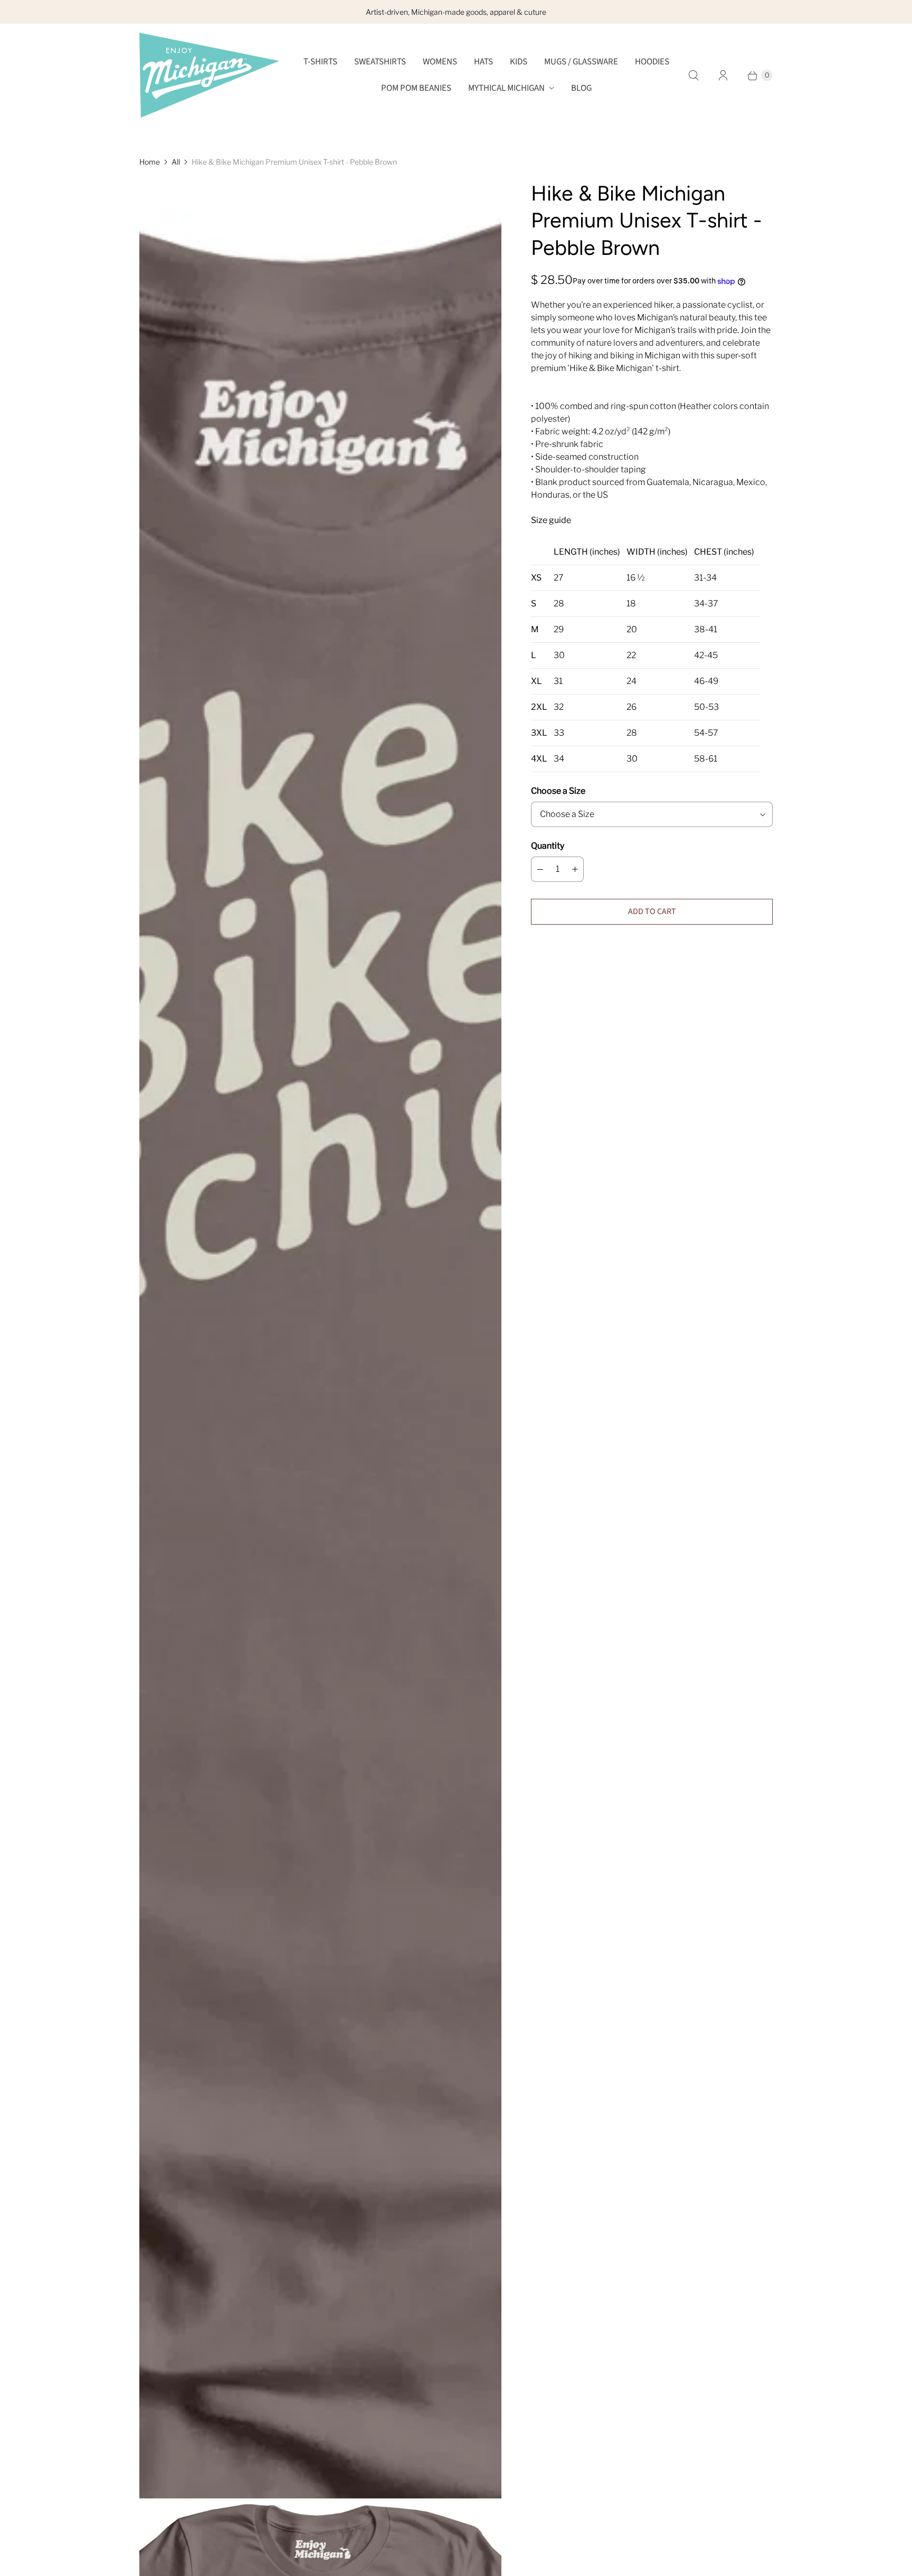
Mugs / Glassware (581, 62)
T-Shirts (320, 62)
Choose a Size (558, 791)
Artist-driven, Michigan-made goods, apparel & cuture (456, 12)
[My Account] (723, 75)
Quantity (548, 846)
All (176, 162)
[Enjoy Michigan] (209, 75)
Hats (483, 62)
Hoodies (652, 62)
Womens (440, 62)
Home (150, 162)
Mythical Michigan (506, 88)
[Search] (693, 75)
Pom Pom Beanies (416, 88)
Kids (519, 62)
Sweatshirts (380, 62)
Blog (581, 88)
